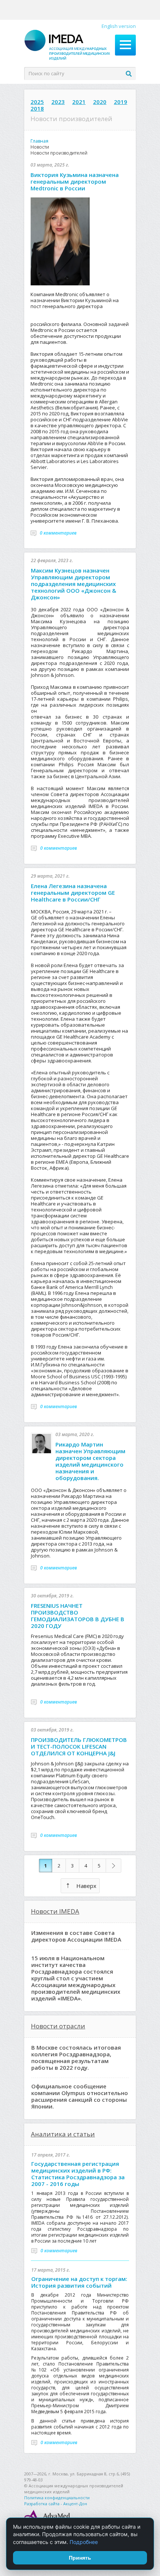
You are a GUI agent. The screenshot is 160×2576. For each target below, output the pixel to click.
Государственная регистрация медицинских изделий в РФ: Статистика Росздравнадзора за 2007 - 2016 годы (78, 2174)
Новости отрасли (58, 2026)
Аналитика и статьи (63, 2134)
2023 (58, 102)
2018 (37, 108)
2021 (79, 102)
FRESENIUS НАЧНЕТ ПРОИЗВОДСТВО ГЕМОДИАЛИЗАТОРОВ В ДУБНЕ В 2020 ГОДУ (78, 1616)
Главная (39, 141)
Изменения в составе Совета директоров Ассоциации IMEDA (76, 1936)
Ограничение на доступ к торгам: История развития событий (79, 2282)
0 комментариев (58, 533)
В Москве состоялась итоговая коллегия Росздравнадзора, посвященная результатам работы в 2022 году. (76, 2057)
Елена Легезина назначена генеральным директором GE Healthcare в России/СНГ (73, 893)
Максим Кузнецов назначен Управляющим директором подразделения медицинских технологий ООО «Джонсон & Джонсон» (73, 584)
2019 (121, 102)
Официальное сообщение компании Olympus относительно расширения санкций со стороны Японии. (80, 2096)
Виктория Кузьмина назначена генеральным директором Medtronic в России (75, 181)
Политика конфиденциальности (57, 2498)
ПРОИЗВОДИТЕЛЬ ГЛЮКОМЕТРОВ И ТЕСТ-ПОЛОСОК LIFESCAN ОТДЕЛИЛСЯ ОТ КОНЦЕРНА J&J (79, 1746)
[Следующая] (113, 1866)
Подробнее (84, 2542)
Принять (80, 2558)
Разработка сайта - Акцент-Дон (56, 2504)
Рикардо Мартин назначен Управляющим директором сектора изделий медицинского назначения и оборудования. (90, 1461)
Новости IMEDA (55, 1911)
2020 (100, 102)
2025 (37, 102)
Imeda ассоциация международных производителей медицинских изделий (67, 45)
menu (125, 45)
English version (119, 26)
